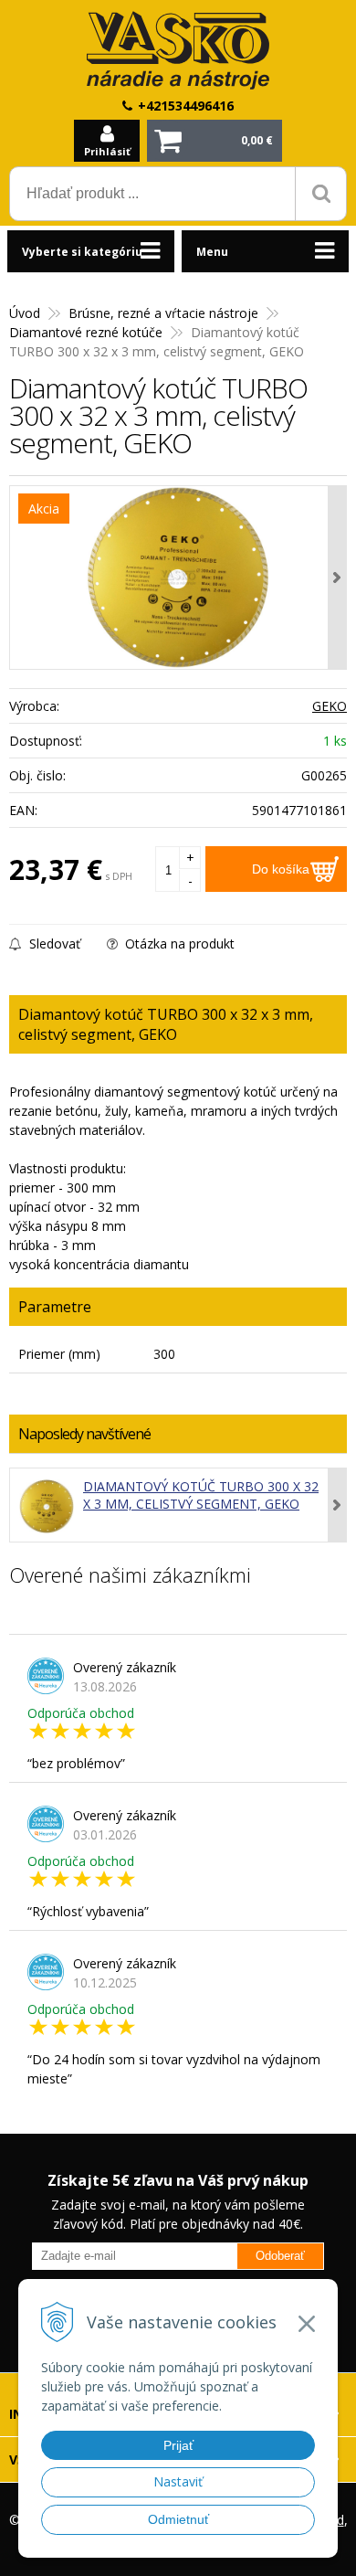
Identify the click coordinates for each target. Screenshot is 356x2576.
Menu (212, 252)
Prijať (178, 2445)
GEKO (330, 706)
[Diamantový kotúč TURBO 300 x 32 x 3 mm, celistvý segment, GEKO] (178, 578)
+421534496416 (186, 106)
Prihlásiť (107, 151)
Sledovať (53, 943)
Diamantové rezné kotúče (86, 332)
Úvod (25, 313)
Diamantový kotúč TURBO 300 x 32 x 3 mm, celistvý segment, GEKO (201, 1495)
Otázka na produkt (178, 943)
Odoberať (280, 2256)
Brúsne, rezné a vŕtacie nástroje (163, 313)
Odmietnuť (178, 2519)
